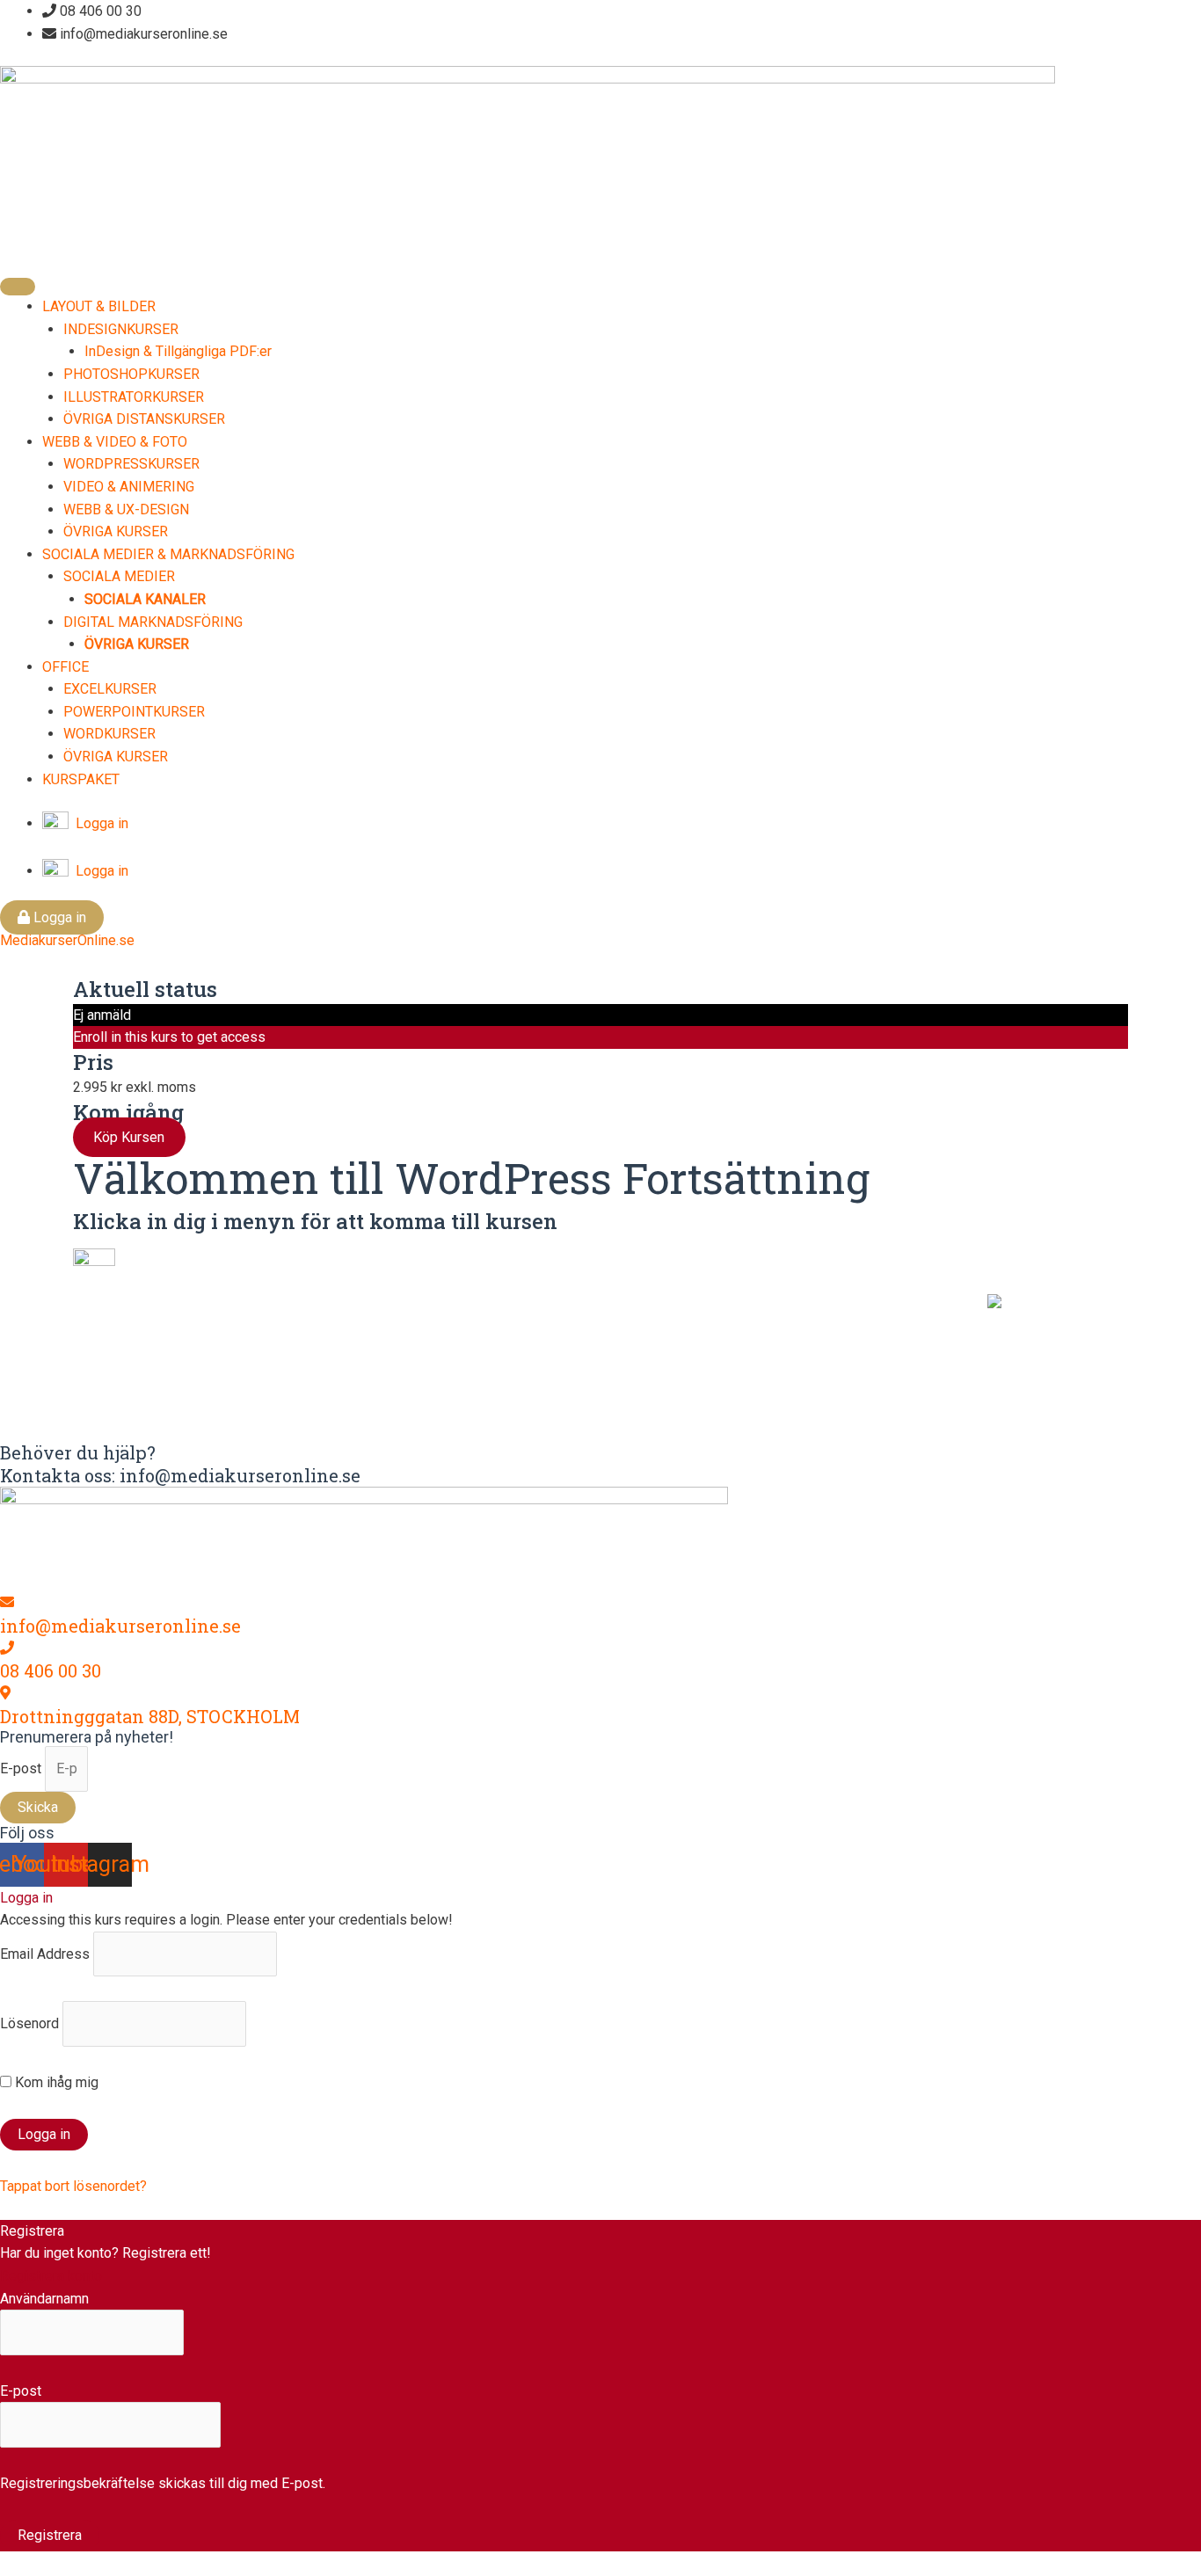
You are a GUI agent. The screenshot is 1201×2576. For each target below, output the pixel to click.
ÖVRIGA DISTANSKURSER (144, 419)
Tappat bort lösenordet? (73, 2186)
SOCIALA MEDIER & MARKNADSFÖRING (168, 554)
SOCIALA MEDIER (119, 576)
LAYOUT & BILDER (99, 306)
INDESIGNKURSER (121, 329)
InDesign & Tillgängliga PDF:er (178, 351)
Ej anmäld (102, 1015)
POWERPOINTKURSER (134, 712)
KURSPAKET (81, 779)
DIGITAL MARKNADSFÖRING (153, 622)
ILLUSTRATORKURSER (134, 397)
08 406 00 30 (51, 1670)
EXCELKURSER (110, 689)
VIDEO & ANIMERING (129, 487)
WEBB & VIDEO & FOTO (115, 442)
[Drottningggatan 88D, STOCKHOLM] (5, 1693)
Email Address (45, 1954)
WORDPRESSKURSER (131, 464)
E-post (22, 1768)
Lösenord (29, 2023)
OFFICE (66, 667)
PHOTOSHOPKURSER (131, 374)
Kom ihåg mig (55, 2082)
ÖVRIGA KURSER (116, 531)
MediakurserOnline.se (67, 940)
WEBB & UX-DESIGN (126, 509)
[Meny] (18, 287)
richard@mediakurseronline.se (522, 1375)
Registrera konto (51, 2276)
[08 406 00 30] (7, 1648)
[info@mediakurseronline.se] (7, 1602)
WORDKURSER (109, 734)
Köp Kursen (129, 1137)
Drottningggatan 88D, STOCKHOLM (150, 1716)
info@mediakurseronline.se (120, 1626)
